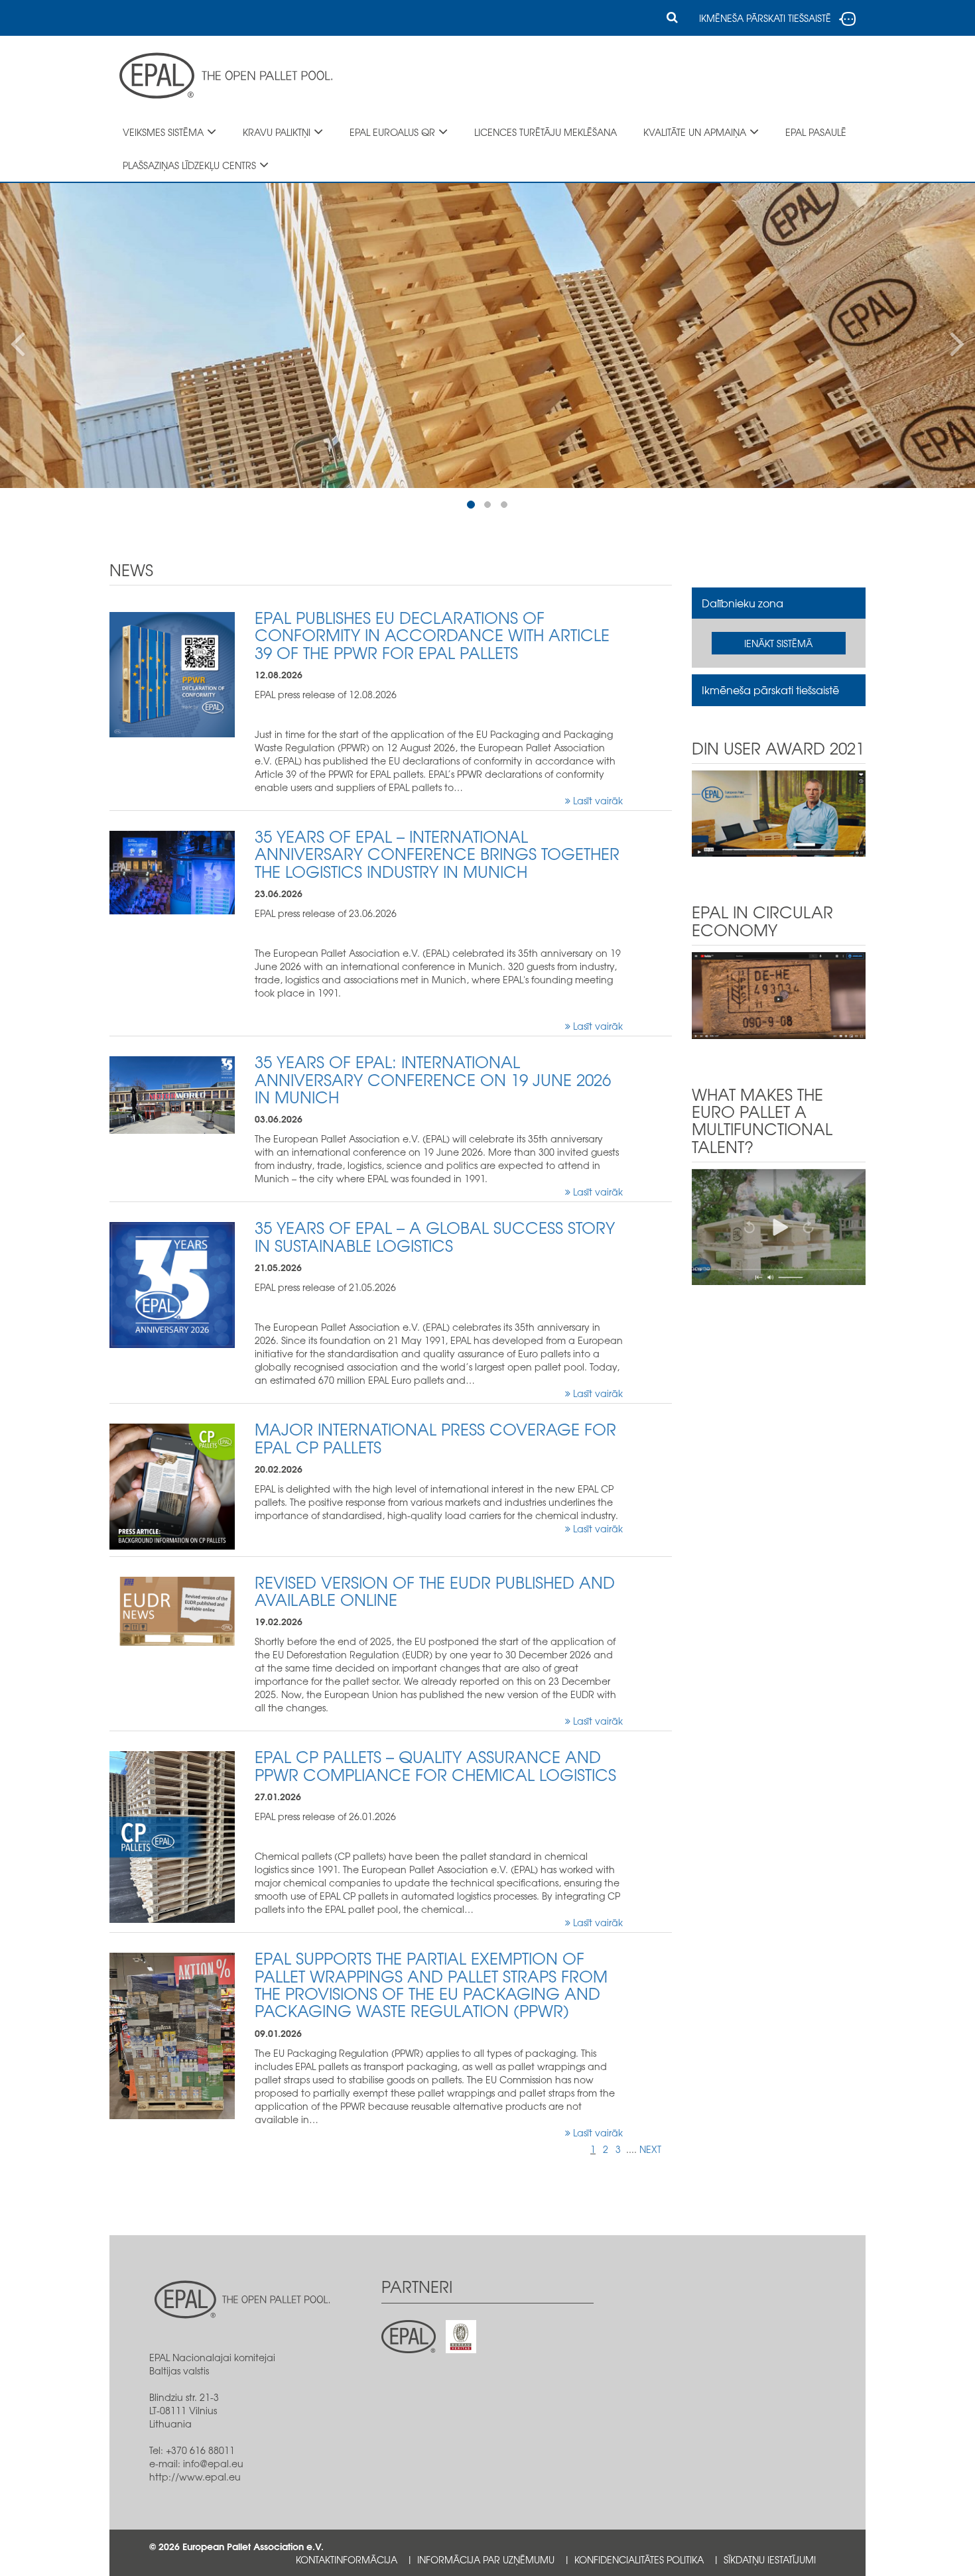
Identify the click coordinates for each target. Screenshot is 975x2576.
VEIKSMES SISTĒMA (163, 132)
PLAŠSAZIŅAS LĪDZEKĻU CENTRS (189, 165)
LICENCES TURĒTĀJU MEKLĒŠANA (546, 132)
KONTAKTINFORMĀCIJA (347, 2559)
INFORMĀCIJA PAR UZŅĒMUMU (486, 2559)
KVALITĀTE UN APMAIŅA (695, 132)
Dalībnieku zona (743, 603)
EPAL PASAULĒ (816, 132)
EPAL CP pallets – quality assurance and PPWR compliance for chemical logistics (435, 1765)
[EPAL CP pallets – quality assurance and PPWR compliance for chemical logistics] (172, 1836)
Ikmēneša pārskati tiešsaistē (770, 690)
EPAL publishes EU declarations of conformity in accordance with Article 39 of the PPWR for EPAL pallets (432, 635)
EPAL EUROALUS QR (392, 132)
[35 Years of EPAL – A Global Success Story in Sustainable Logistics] (172, 1284)
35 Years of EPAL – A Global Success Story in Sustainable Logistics (435, 1236)
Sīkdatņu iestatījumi (770, 2559)
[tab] (779, 603)
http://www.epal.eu (195, 2477)
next (650, 2149)
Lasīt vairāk (597, 800)
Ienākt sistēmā (778, 643)
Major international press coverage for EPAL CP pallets (435, 1438)
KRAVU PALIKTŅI (277, 132)
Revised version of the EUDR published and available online (435, 1591)
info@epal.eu (213, 2463)
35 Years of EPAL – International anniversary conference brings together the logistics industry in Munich (437, 854)
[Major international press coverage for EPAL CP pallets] (172, 1485)
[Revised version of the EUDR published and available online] (172, 1609)
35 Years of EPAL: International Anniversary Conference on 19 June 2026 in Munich (433, 1079)
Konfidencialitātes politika (639, 2559)
